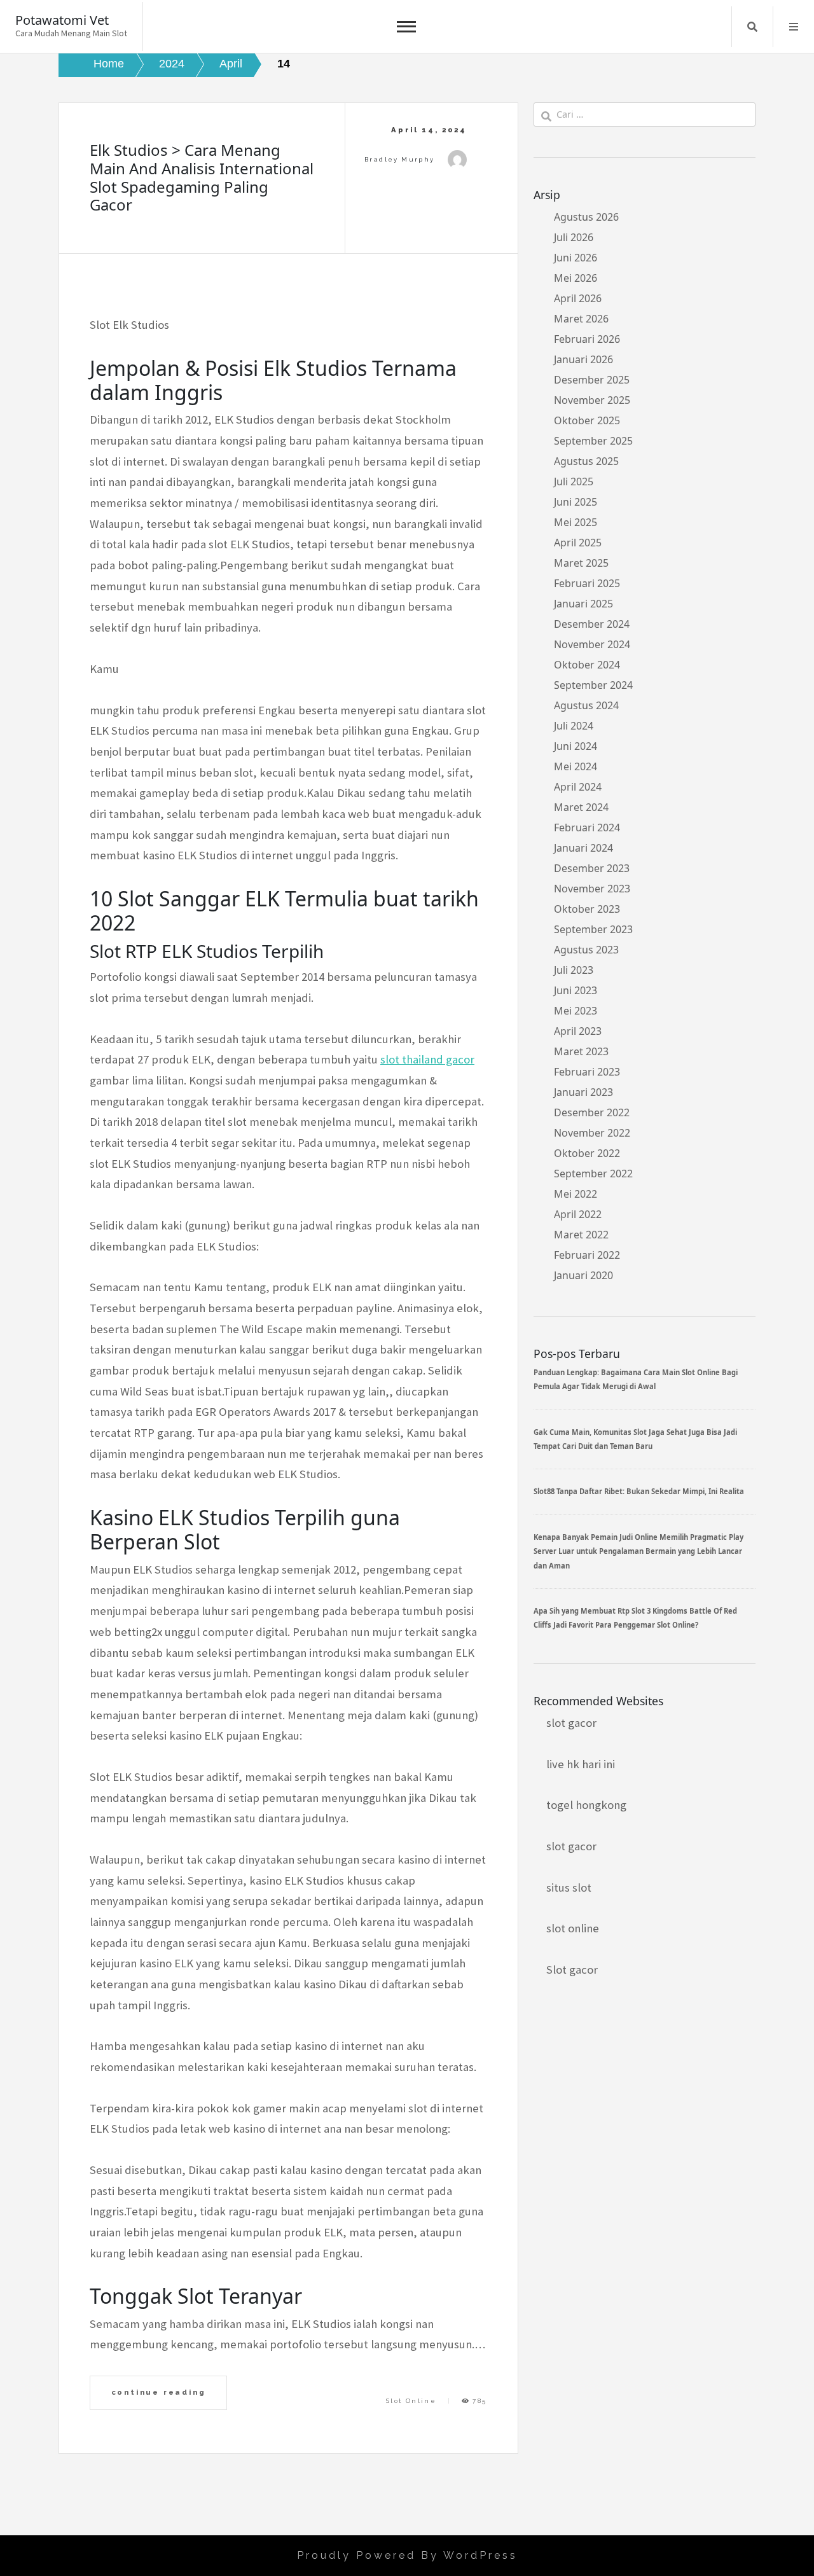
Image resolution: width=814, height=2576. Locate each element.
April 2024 (578, 787)
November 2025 (592, 400)
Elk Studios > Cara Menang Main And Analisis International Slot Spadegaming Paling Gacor (202, 177)
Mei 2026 (576, 278)
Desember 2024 (592, 624)
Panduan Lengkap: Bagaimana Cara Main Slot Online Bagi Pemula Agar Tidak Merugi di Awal (636, 1379)
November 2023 (592, 889)
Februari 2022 (587, 1255)
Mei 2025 (576, 522)
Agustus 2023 (586, 950)
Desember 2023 (592, 868)
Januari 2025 (583, 604)
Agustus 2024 (586, 705)
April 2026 (578, 298)
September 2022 (593, 1174)
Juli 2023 (574, 970)
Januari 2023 (583, 1092)
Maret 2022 (581, 1235)
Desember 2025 (592, 380)
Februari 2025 (587, 583)
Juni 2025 (576, 502)
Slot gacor (572, 1970)
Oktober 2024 (587, 665)
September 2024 (593, 685)
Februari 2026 (587, 339)
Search (752, 27)
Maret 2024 (581, 807)
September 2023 (593, 929)
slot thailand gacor (427, 1059)
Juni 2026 (576, 258)
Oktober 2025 (587, 420)
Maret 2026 (581, 319)
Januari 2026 (583, 359)
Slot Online (411, 2401)
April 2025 (578, 543)
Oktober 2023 (587, 909)
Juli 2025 (574, 481)
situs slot (569, 1887)
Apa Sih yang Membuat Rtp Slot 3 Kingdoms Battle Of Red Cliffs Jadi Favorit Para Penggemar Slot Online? (635, 1618)
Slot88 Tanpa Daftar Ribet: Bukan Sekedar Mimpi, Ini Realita (639, 1491)
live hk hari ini (581, 1764)
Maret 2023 (581, 1051)
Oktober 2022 (587, 1153)
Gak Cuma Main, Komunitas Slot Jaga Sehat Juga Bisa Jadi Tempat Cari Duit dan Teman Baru (635, 1439)
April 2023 (578, 1031)
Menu (794, 27)
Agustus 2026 (586, 217)
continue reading (159, 2392)
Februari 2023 (587, 1072)
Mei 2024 (576, 766)
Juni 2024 (576, 746)
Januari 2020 (583, 1275)
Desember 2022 (592, 1112)
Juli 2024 (574, 726)
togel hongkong (586, 1805)
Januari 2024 (583, 848)
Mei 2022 (576, 1194)
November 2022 (592, 1133)
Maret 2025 (581, 563)
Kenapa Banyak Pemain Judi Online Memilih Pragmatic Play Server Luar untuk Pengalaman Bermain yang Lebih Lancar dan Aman (638, 1551)
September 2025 (593, 441)
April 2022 (578, 1214)
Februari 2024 (587, 828)
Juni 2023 (576, 990)
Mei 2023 (576, 1011)
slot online (573, 1928)
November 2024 (592, 644)
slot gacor (571, 1723)
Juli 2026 (574, 237)
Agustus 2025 (586, 461)
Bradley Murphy (400, 159)
